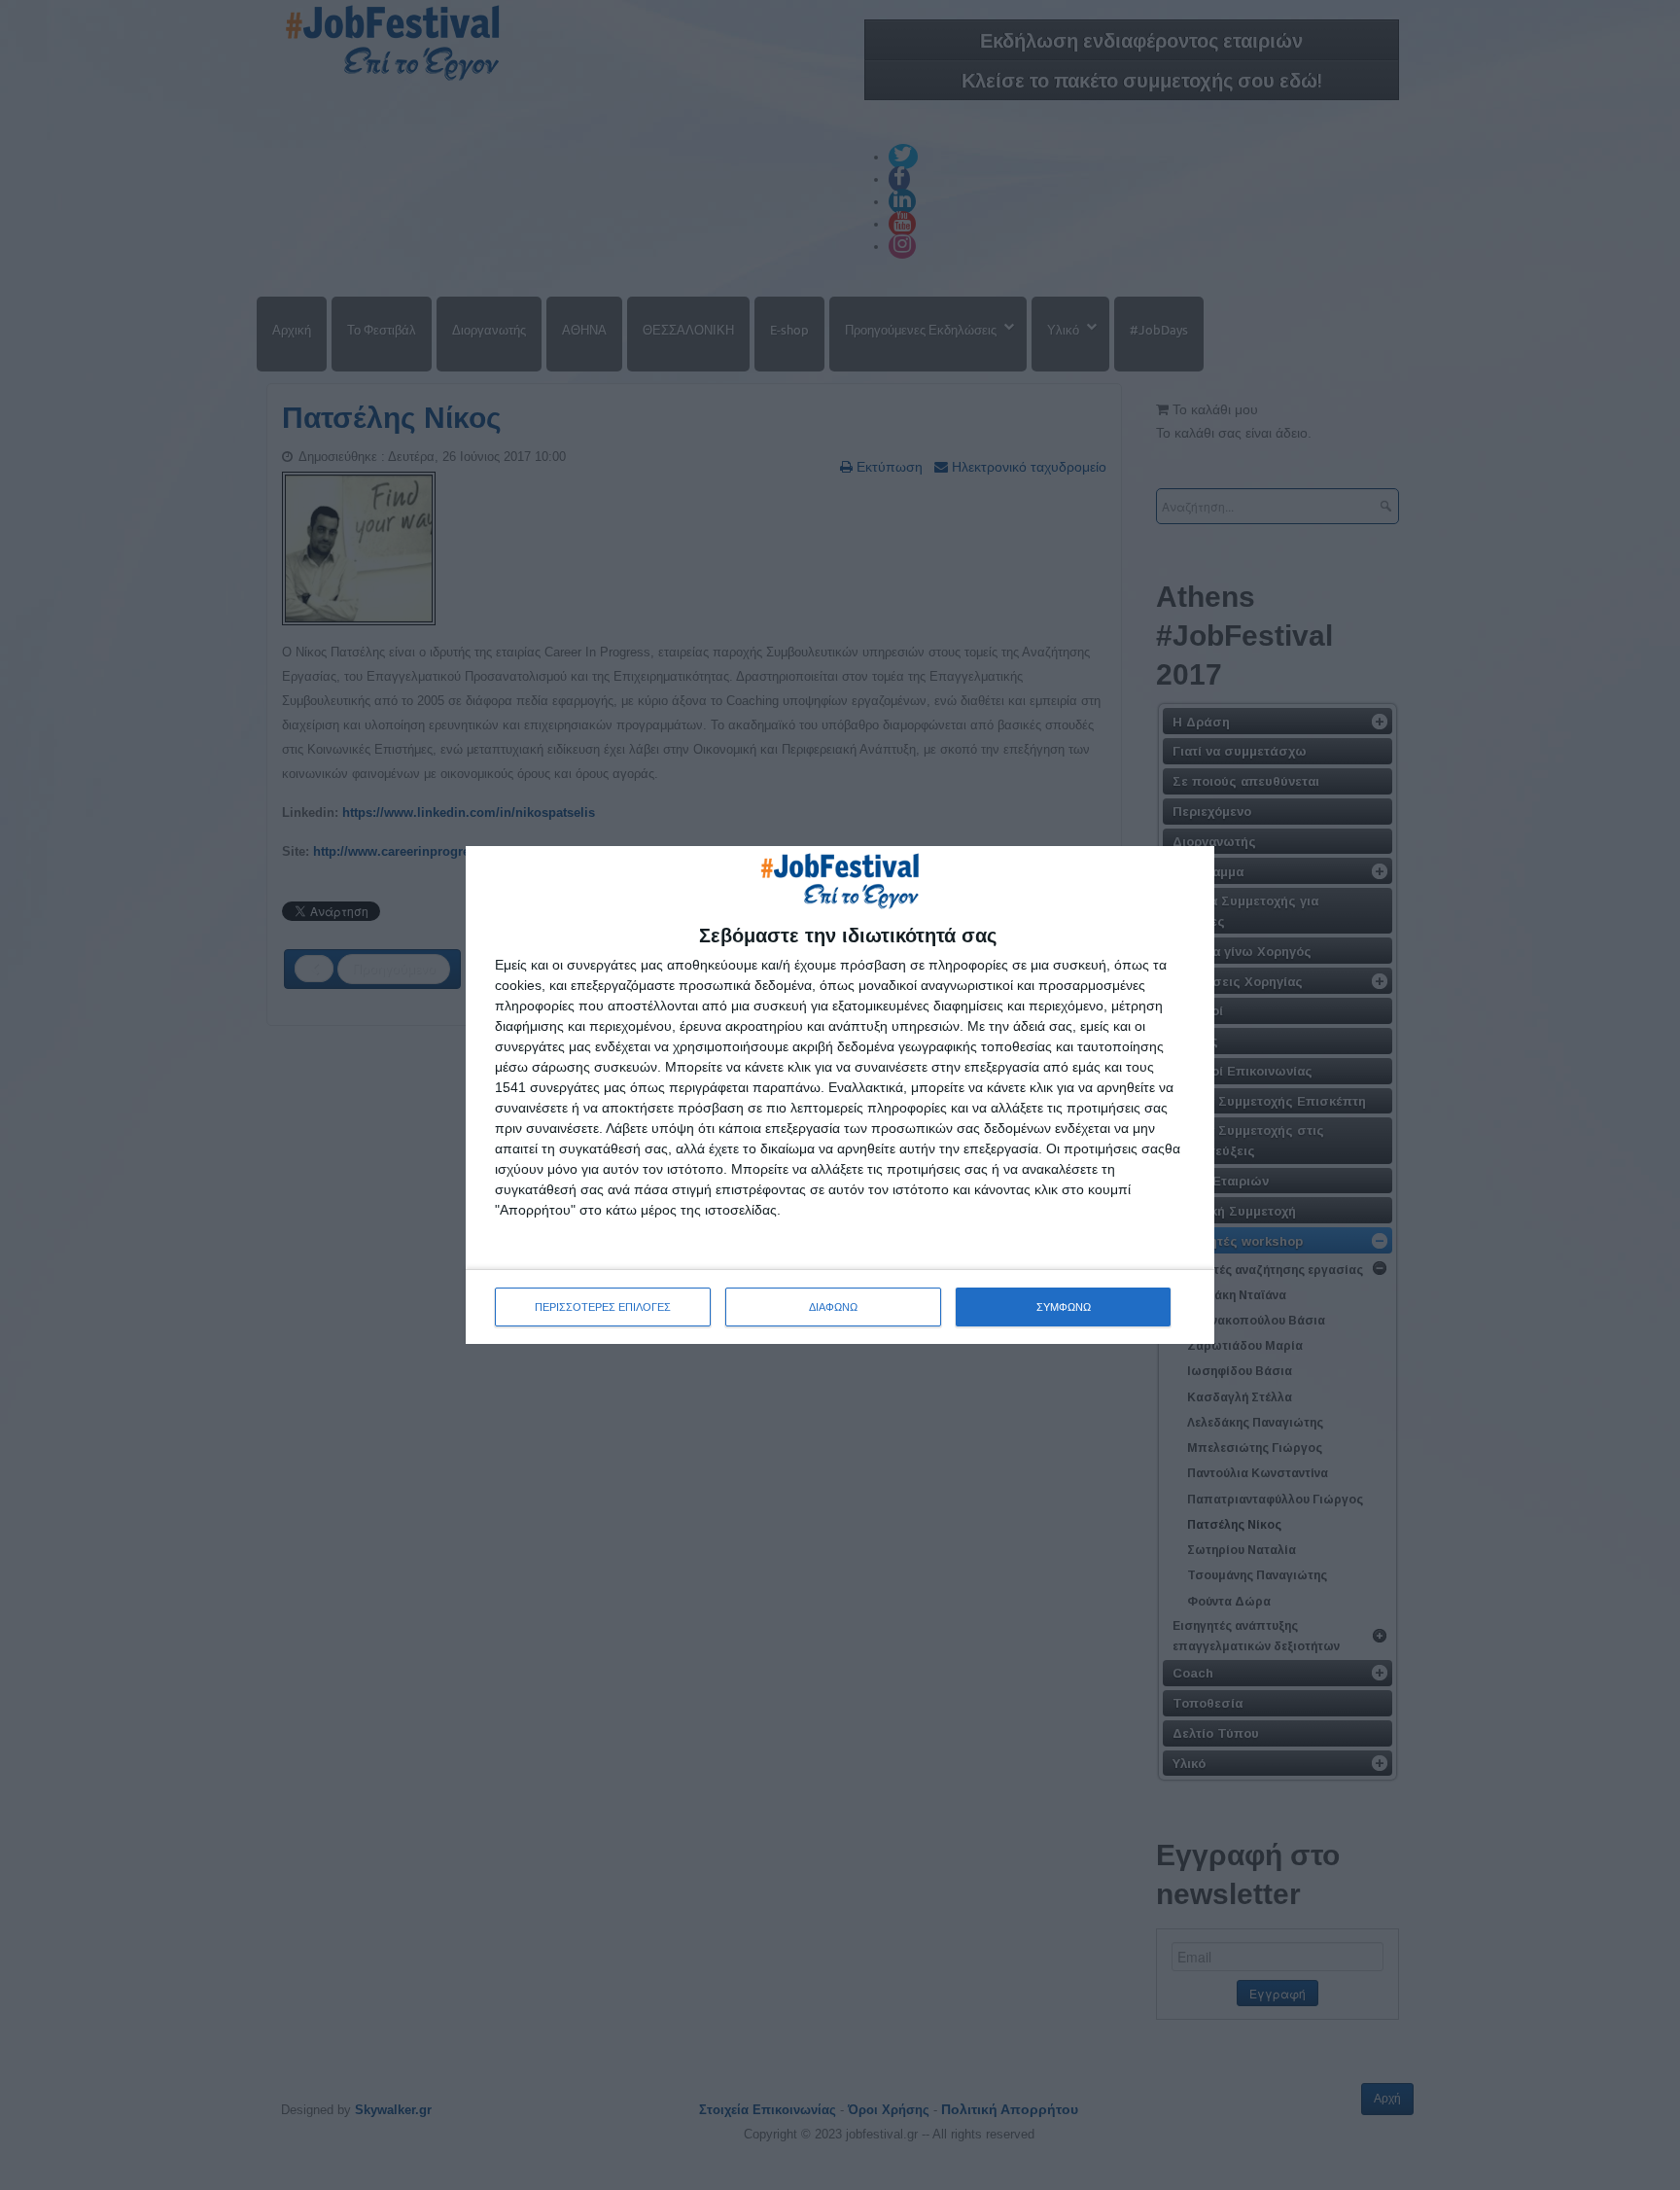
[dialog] (840, 1095)
